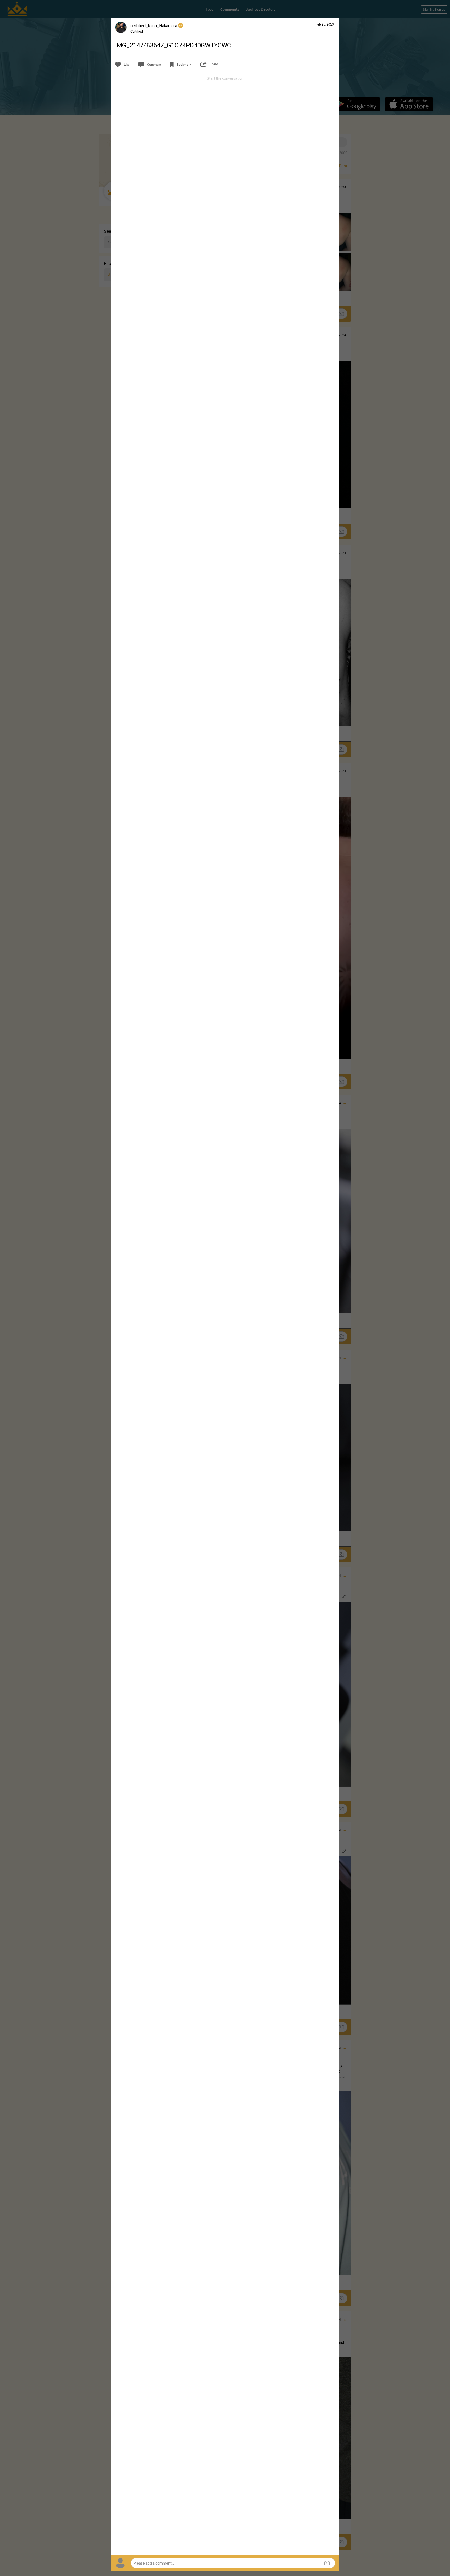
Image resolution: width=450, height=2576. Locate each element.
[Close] (332, 24)
